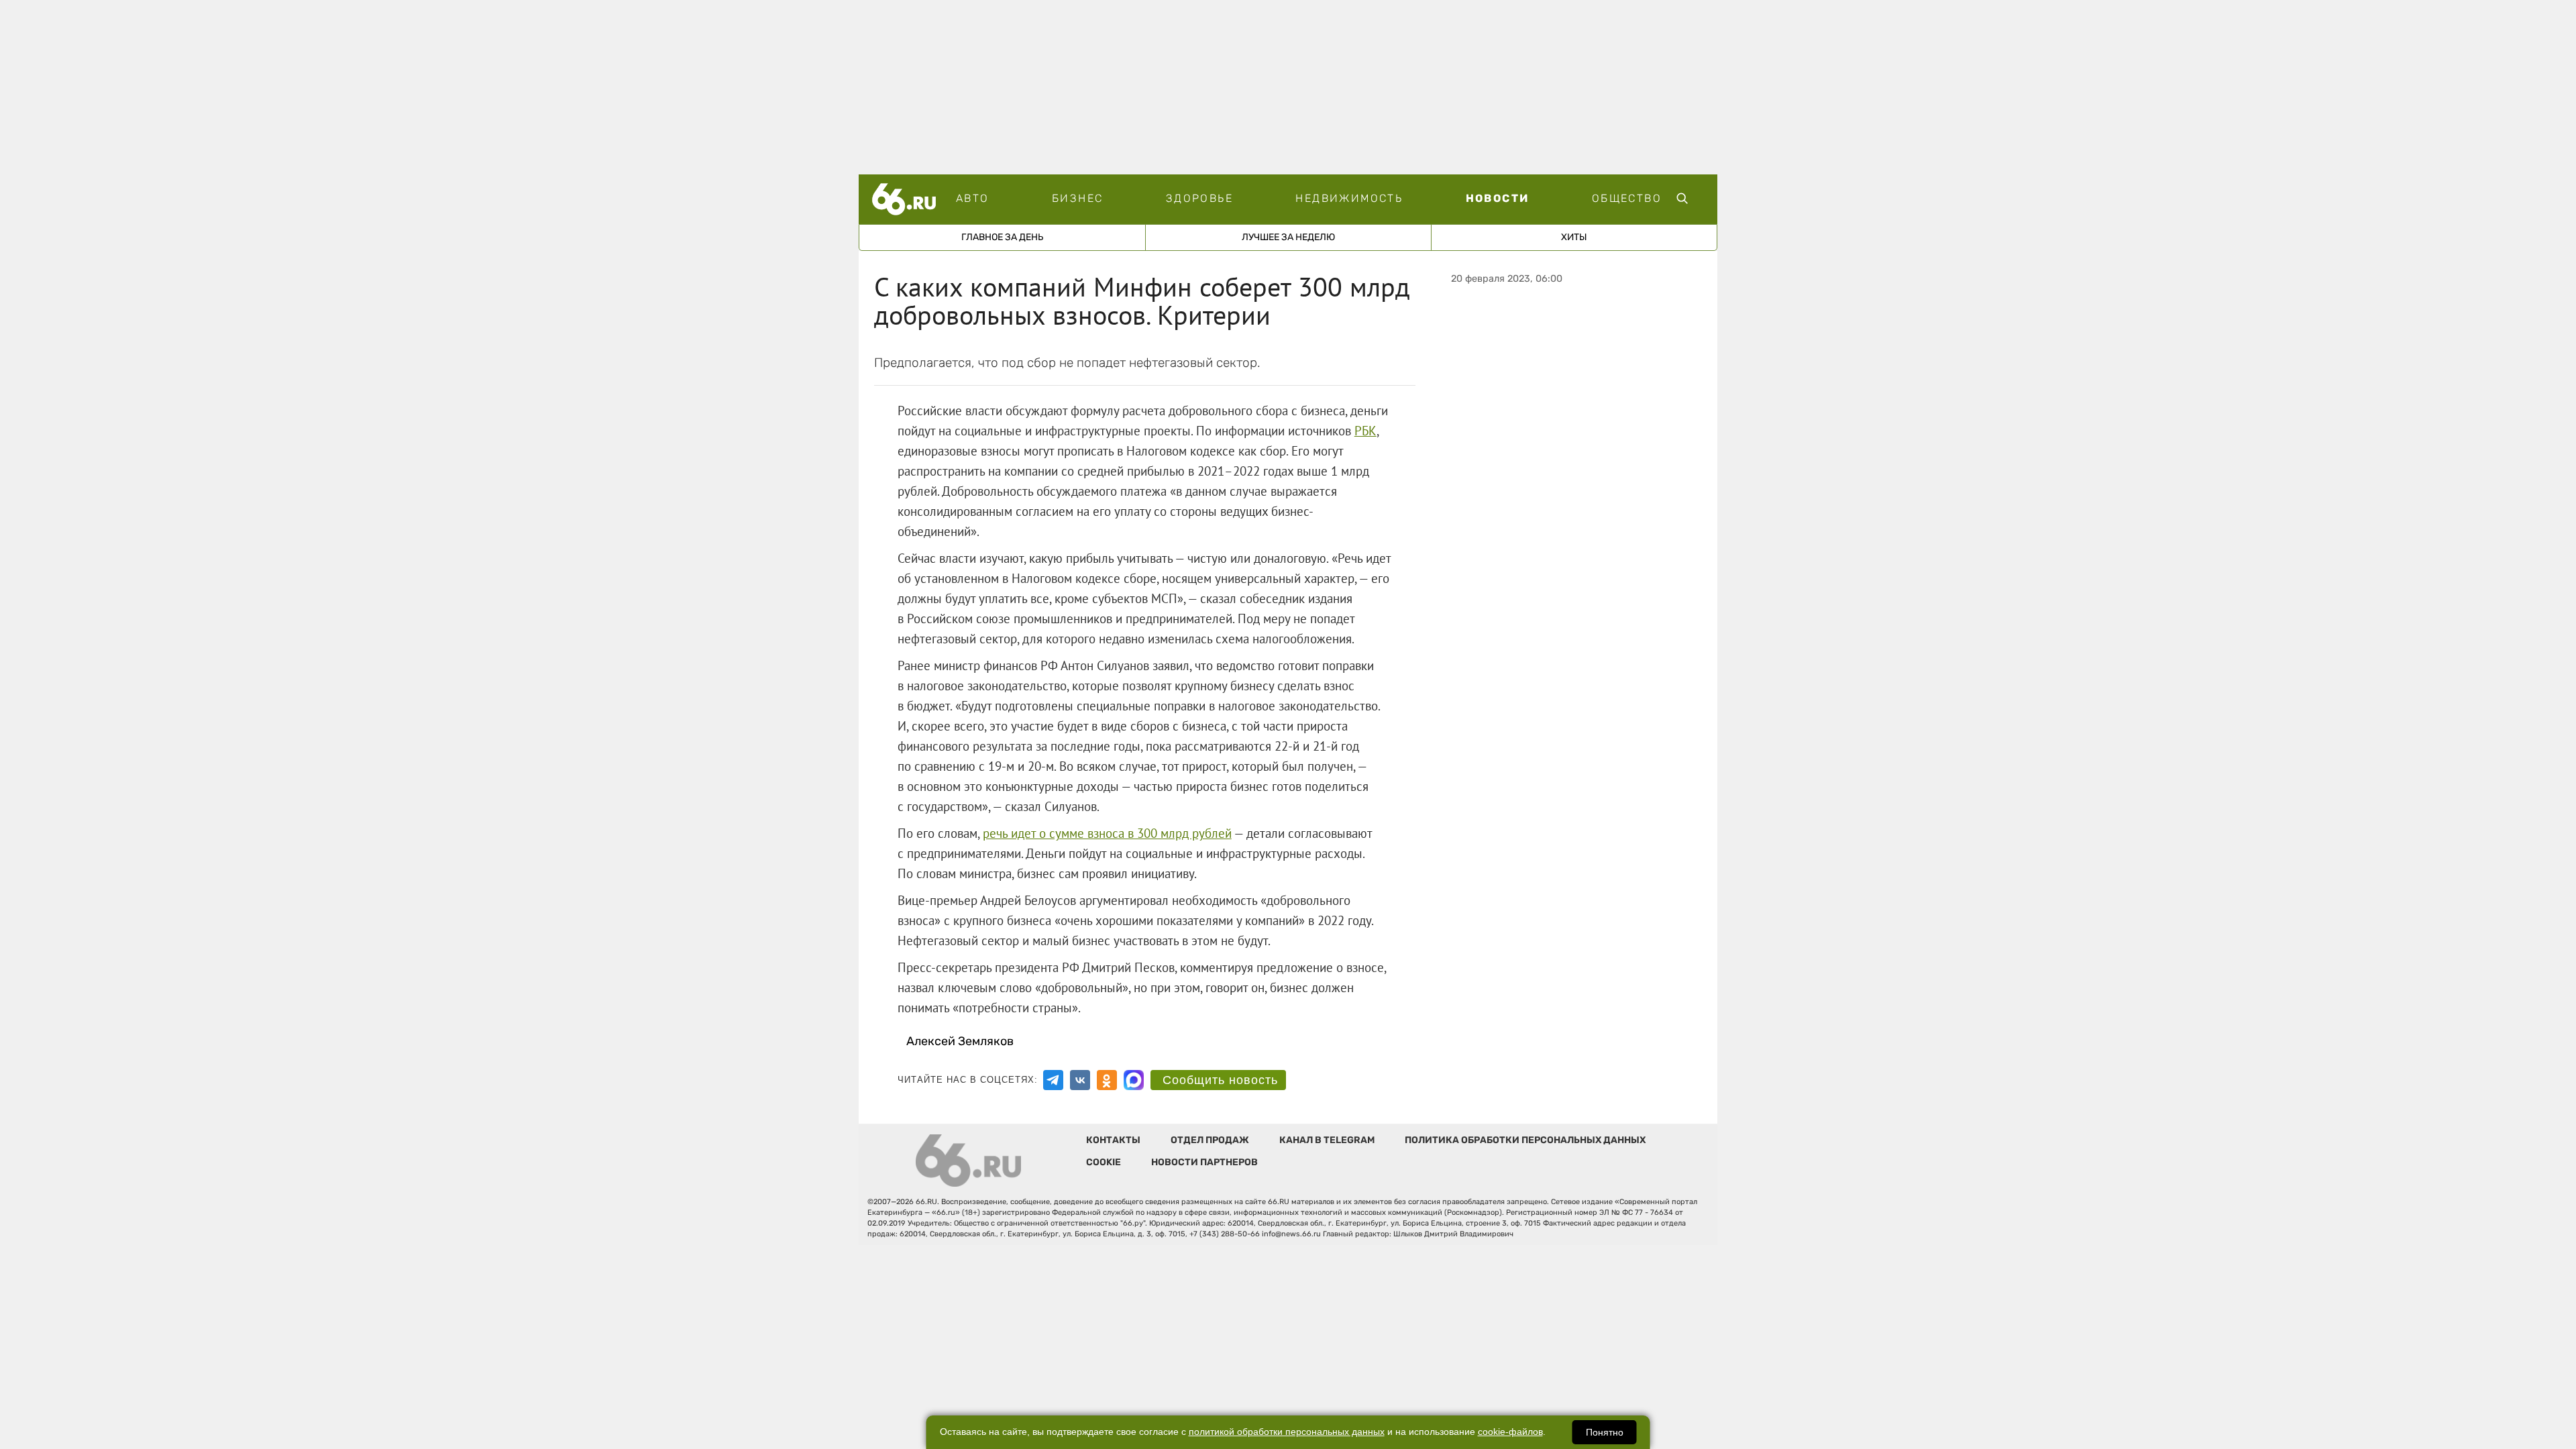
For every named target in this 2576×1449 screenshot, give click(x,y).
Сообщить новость (1220, 1080)
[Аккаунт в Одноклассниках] (1107, 1080)
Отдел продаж (1210, 1140)
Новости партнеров (1204, 1162)
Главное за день (1002, 237)
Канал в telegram (1327, 1140)
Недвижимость (1349, 198)
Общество (1627, 198)
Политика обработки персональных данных (1525, 1140)
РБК (1365, 431)
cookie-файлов (1510, 1432)
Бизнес (1077, 198)
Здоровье (1199, 198)
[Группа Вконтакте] (1080, 1080)
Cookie (1104, 1162)
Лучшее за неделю (1288, 237)
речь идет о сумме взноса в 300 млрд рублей (1107, 833)
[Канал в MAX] (1134, 1080)
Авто (973, 198)
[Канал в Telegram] (1053, 1080)
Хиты (1574, 237)
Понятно (1605, 1432)
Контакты (1113, 1140)
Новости (1498, 198)
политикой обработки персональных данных (1287, 1432)
